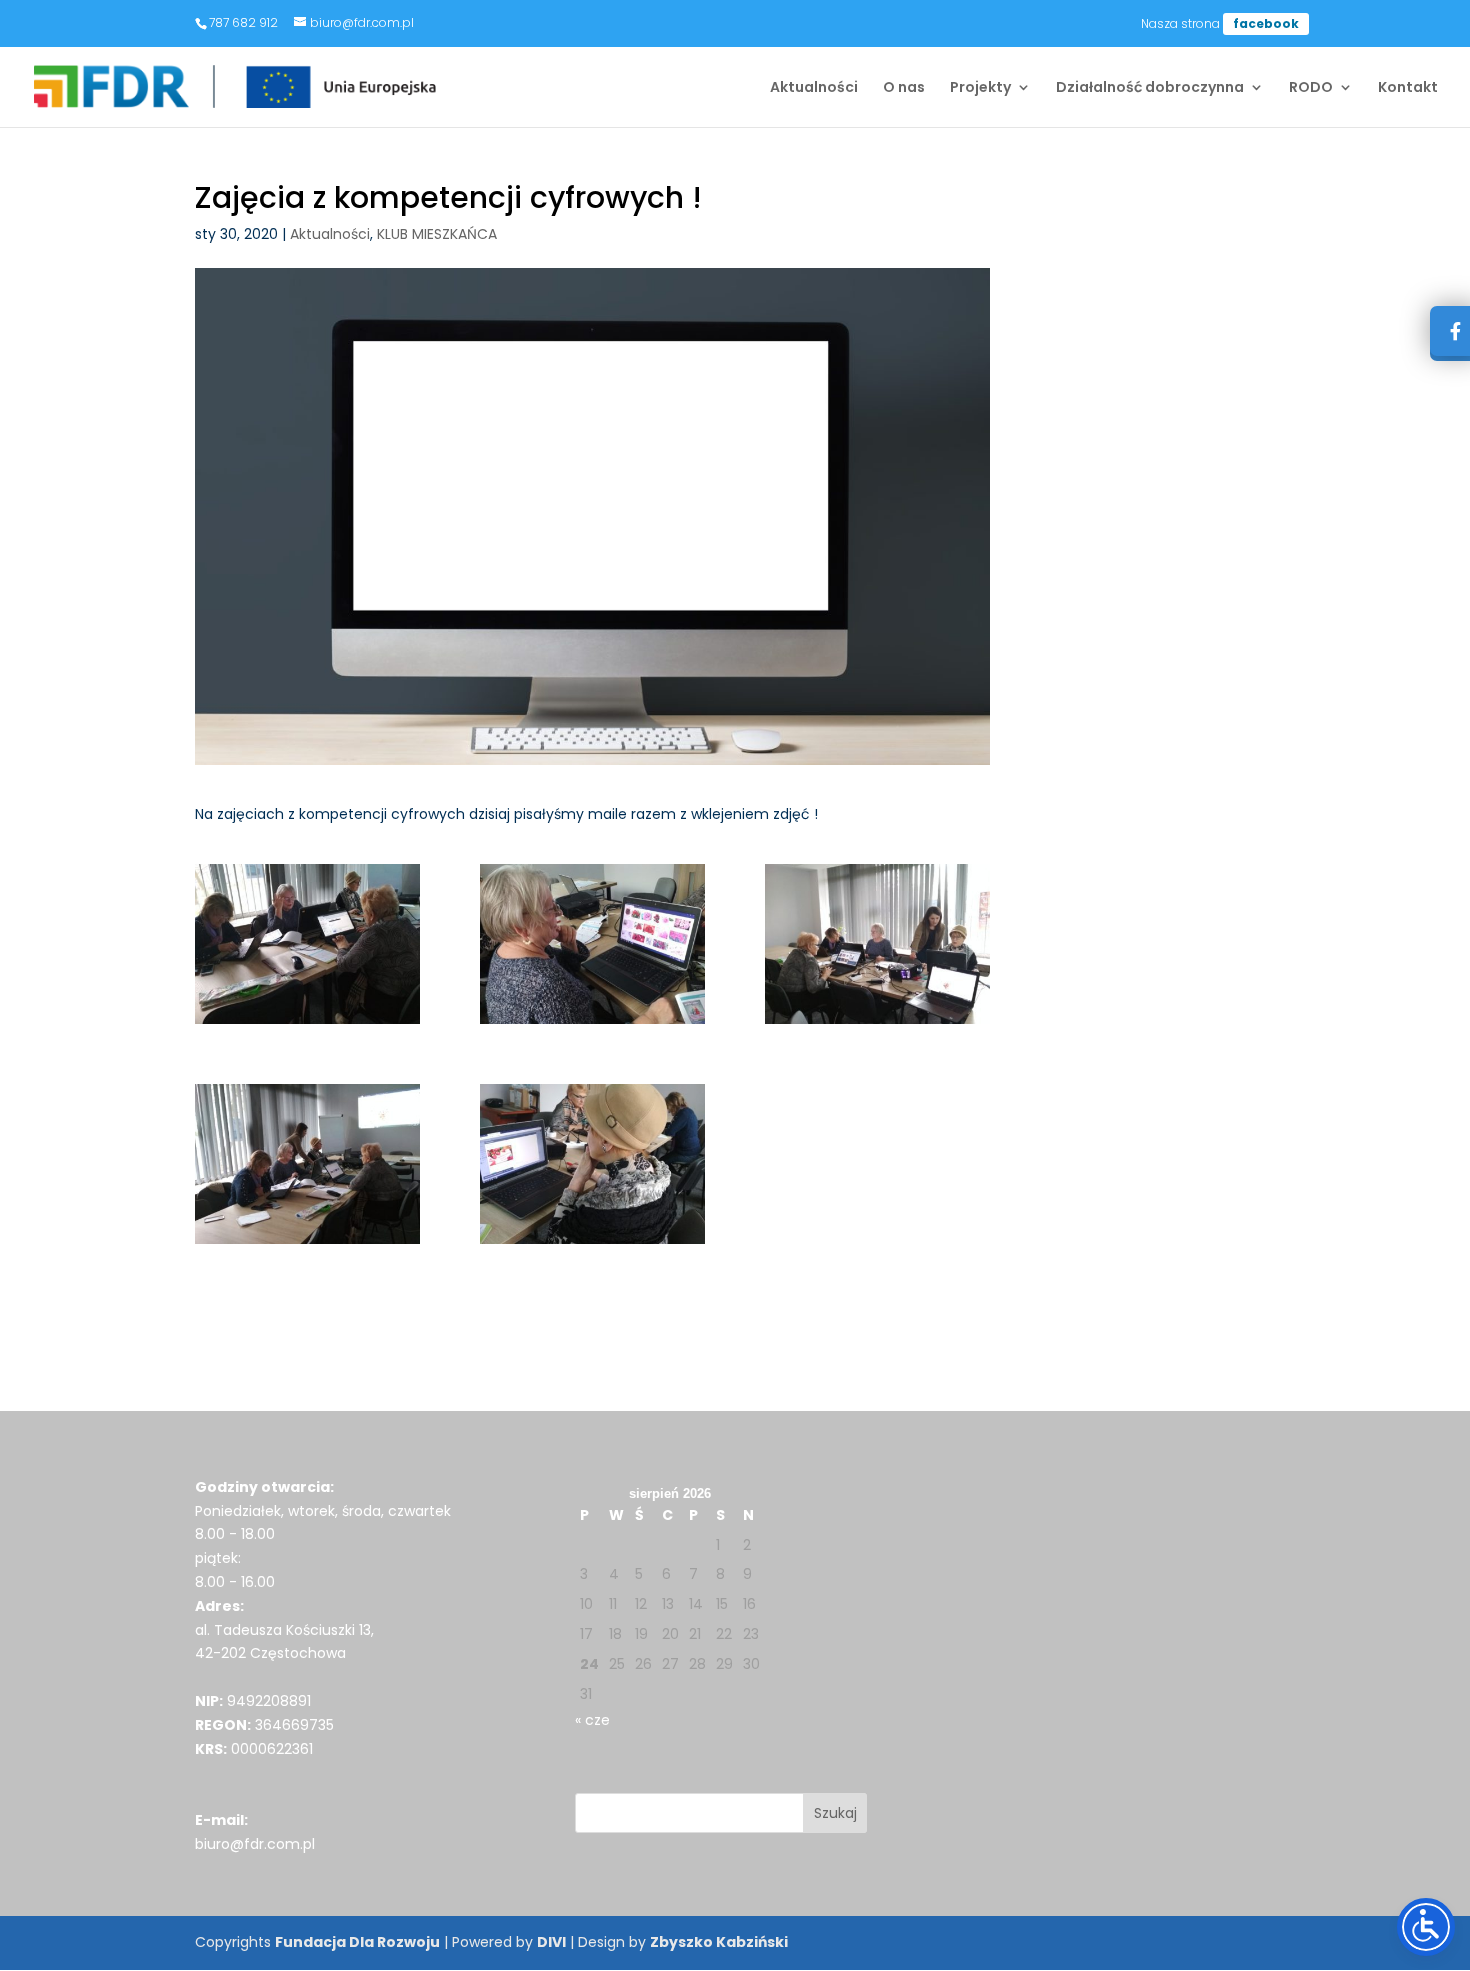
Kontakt (1408, 88)
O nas (904, 88)
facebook (1266, 23)
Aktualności (814, 88)
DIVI (551, 1942)
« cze (592, 1720)
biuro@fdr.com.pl (255, 1844)
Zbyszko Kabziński (719, 1942)
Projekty (980, 88)
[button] (835, 1813)
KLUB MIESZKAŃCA (437, 234)
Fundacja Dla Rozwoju (357, 1942)
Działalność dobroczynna (1150, 88)
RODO (1311, 88)
